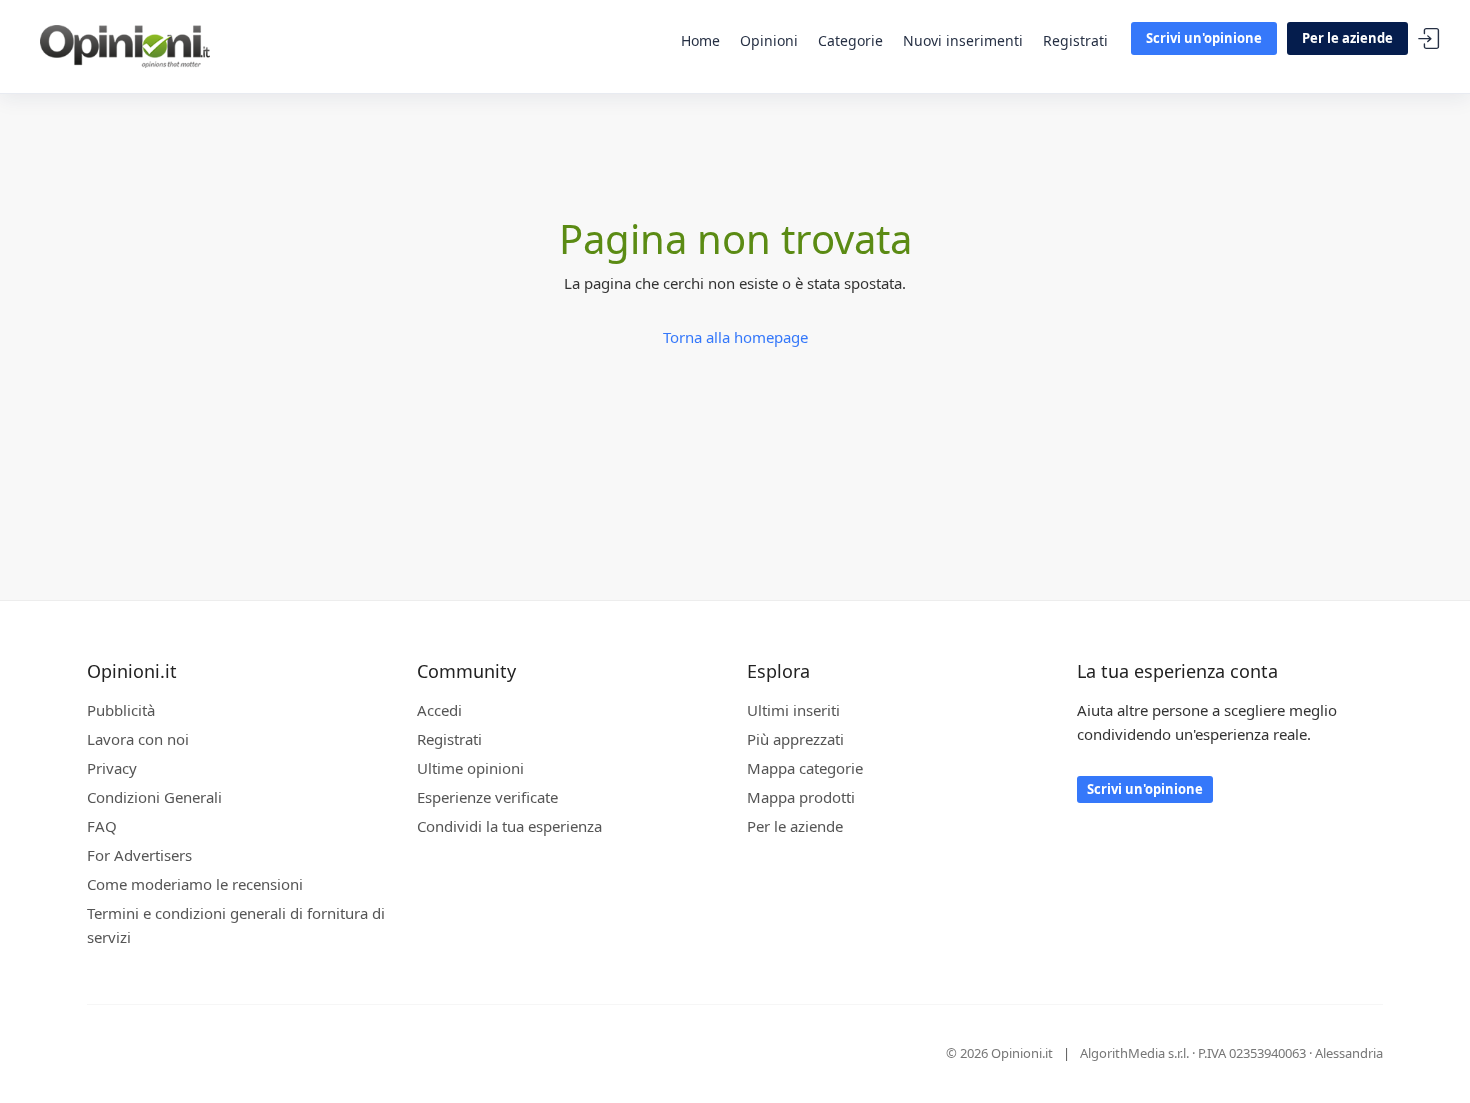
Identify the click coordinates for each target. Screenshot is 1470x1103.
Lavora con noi (138, 739)
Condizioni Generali (154, 797)
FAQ (102, 826)
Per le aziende (1347, 38)
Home (700, 40)
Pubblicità (121, 710)
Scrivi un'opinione (1204, 38)
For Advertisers (139, 855)
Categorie (850, 40)
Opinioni (769, 40)
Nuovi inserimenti (963, 40)
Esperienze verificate (487, 797)
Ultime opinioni (470, 768)
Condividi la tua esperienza (509, 826)
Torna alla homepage (735, 337)
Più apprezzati (795, 739)
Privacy (112, 768)
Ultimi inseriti (793, 710)
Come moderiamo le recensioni (195, 884)
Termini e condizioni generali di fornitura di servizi (236, 925)
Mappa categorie (805, 768)
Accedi (1429, 39)
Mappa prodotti (801, 797)
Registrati (1075, 40)
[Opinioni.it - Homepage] (125, 45)
